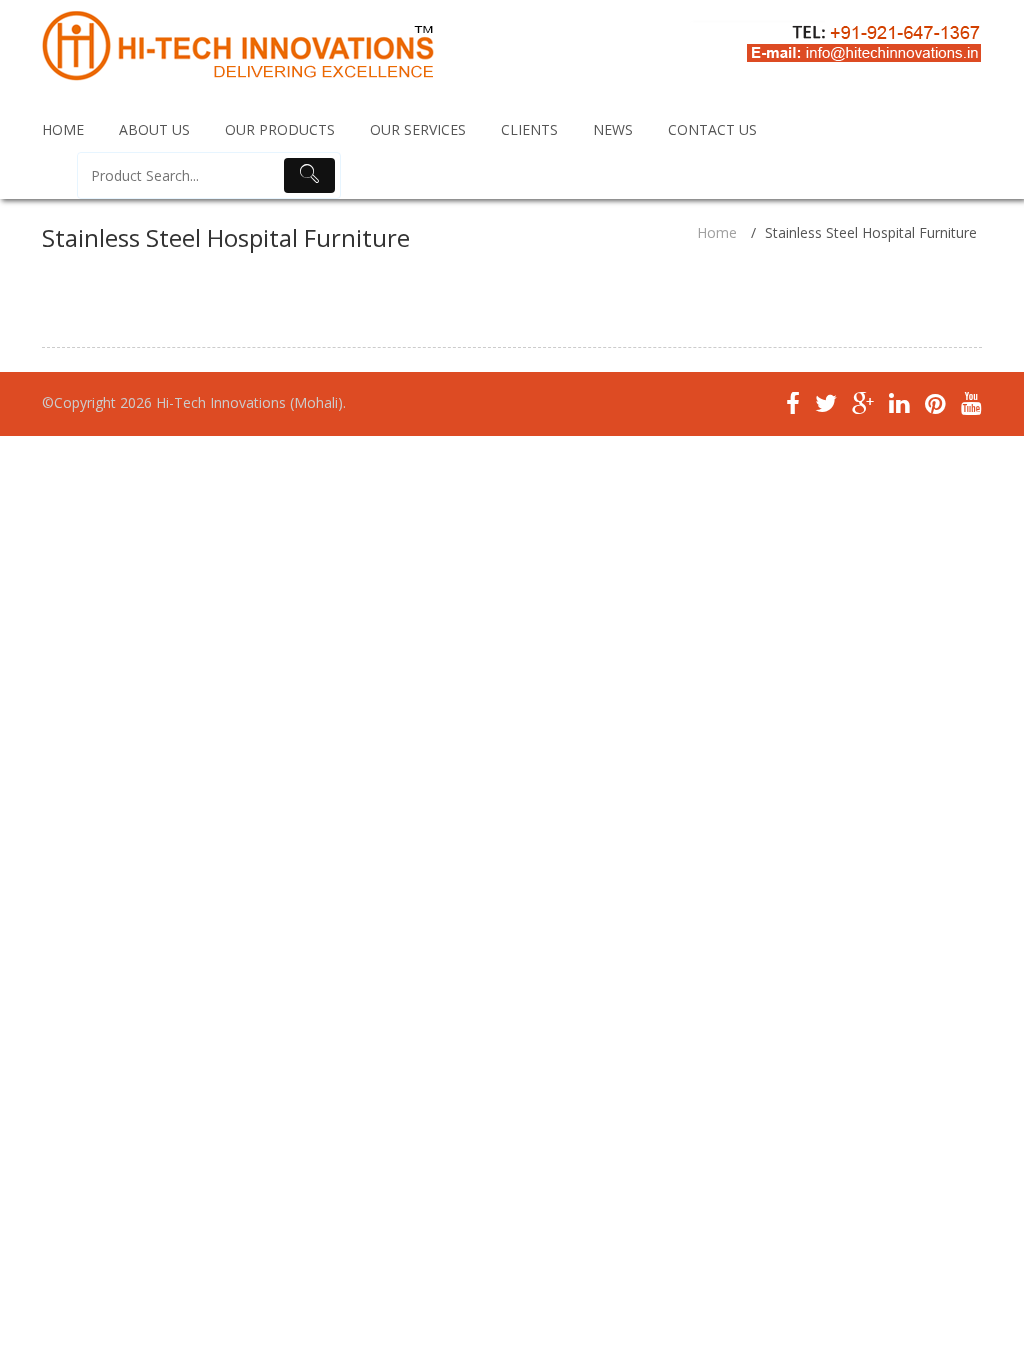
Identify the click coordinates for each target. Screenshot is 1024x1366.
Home (717, 232)
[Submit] (310, 175)
